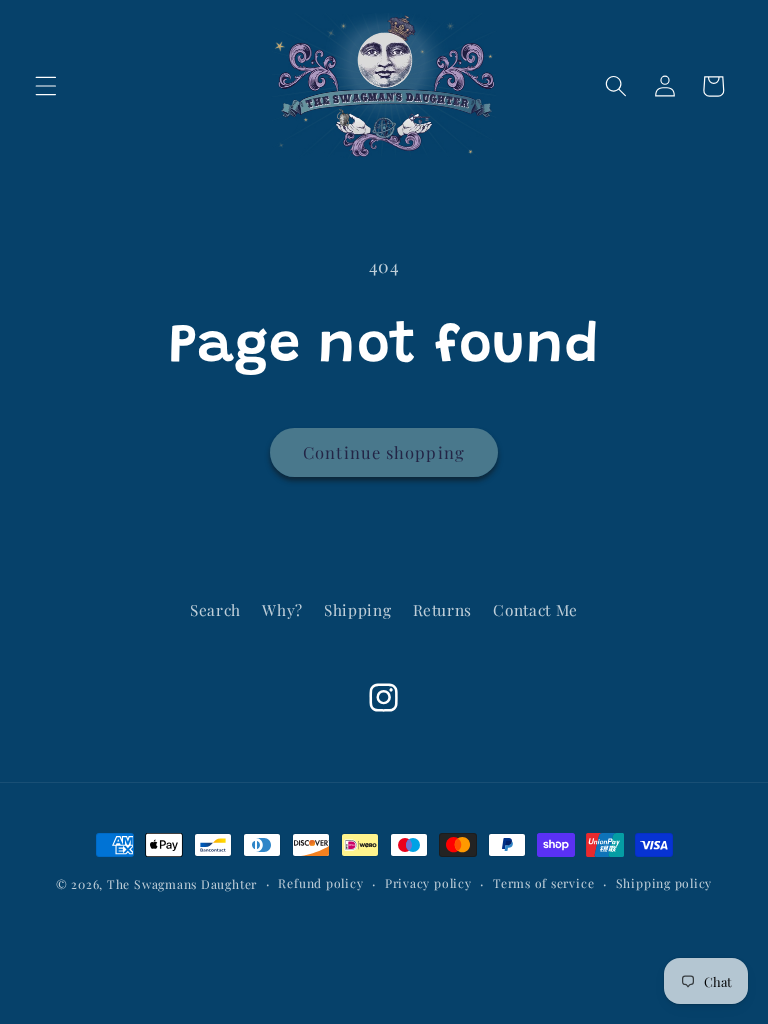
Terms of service (543, 883)
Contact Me (535, 609)
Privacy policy (428, 883)
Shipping (357, 609)
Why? (282, 609)
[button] (46, 86)
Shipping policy (664, 883)
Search (215, 609)
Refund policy (320, 883)
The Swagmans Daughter (182, 884)
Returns (443, 609)
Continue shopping (384, 452)
